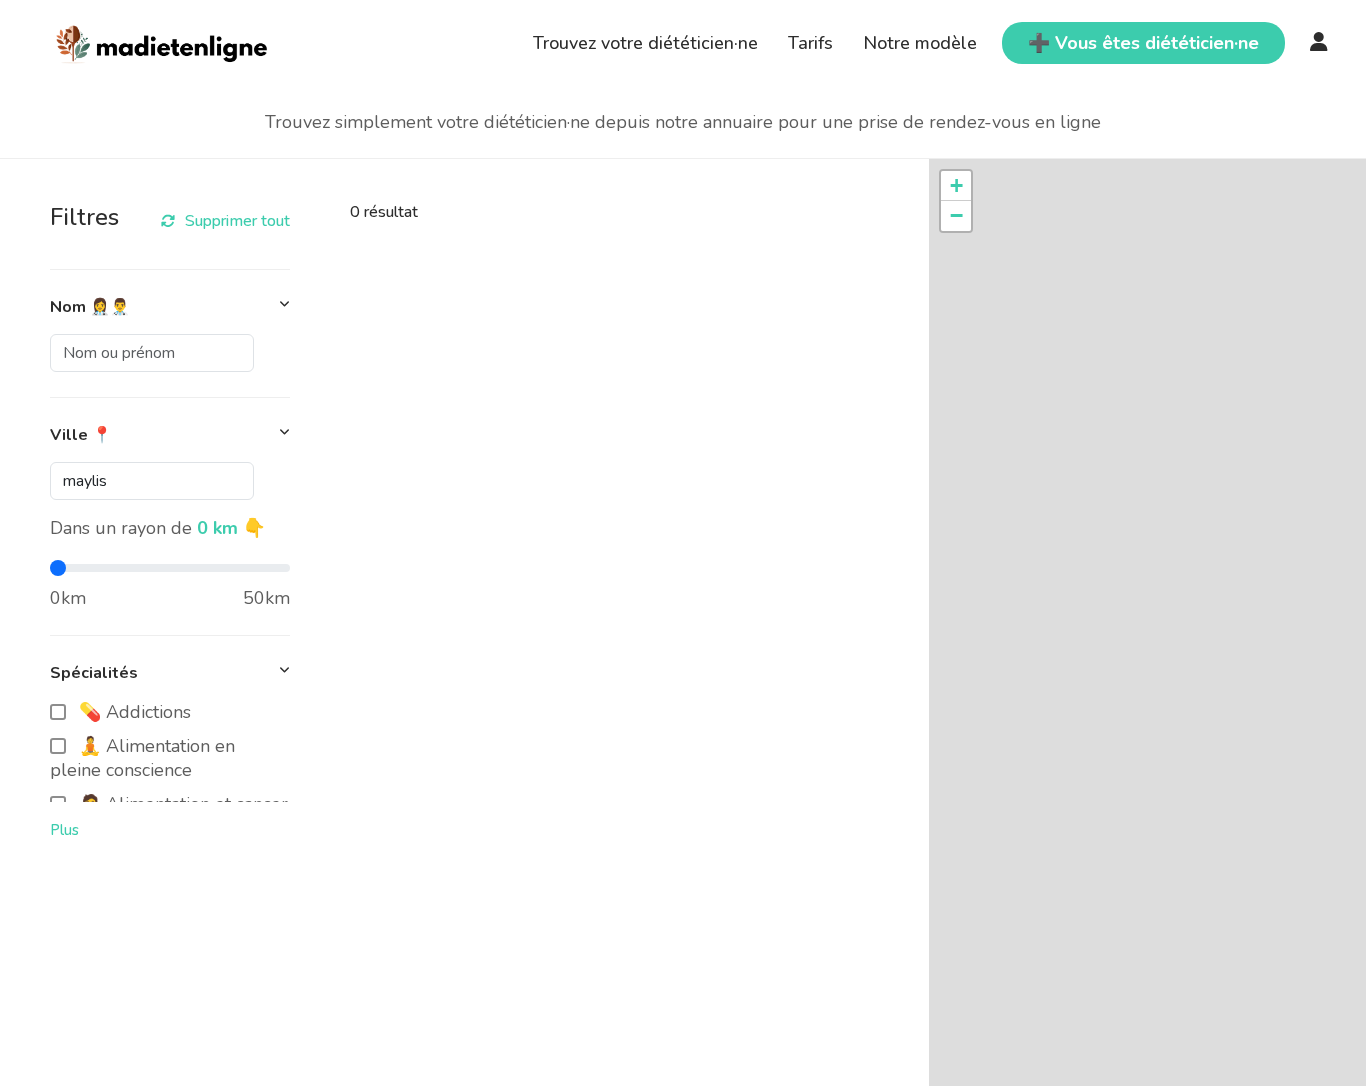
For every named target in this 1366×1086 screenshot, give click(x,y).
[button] (956, 186)
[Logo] (162, 41)
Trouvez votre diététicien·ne (645, 43)
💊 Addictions (135, 712)
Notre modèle (920, 43)
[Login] (1319, 43)
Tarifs (810, 43)
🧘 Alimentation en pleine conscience (142, 758)
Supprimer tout (237, 221)
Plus (64, 830)
